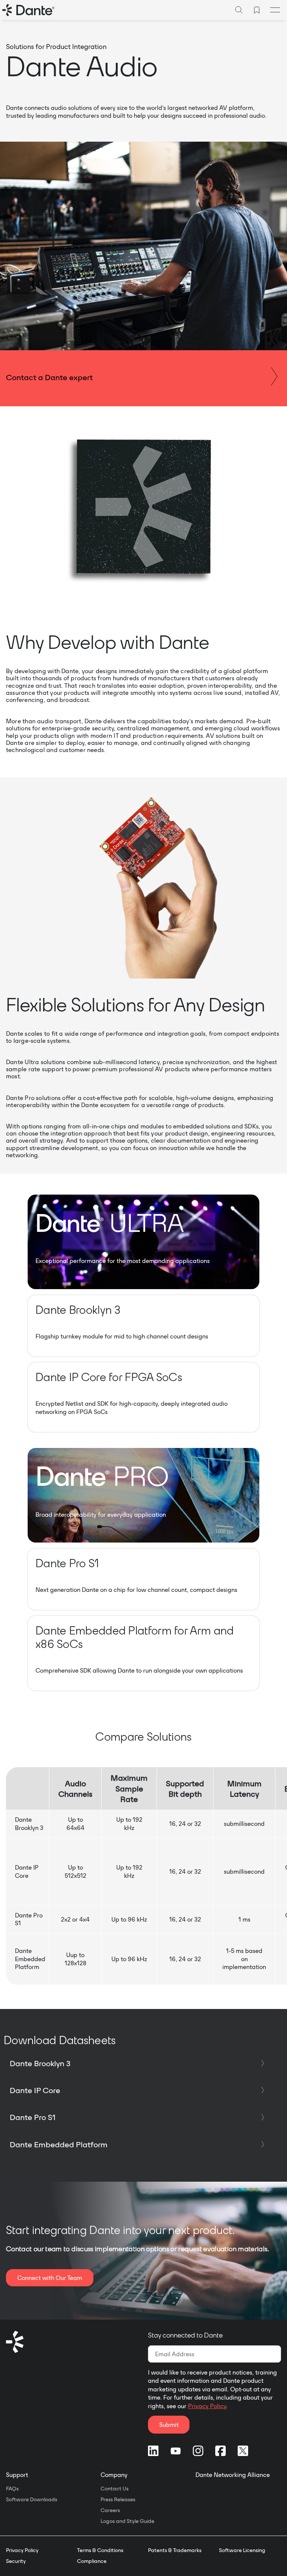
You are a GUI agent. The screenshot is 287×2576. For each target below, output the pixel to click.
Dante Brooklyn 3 (40, 2063)
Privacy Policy (207, 2406)
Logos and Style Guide (127, 2521)
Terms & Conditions (100, 2550)
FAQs (12, 2489)
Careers (110, 2510)
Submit (169, 2425)
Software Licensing (242, 2550)
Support (17, 2475)
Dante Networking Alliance (233, 2475)
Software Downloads (32, 2499)
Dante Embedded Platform (59, 2144)
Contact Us (115, 2489)
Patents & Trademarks (175, 2550)
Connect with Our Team (50, 2278)
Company (114, 2475)
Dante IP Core (35, 2090)
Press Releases (118, 2499)
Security (16, 2561)
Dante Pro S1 (33, 2117)
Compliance (92, 2561)
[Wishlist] (257, 10)
